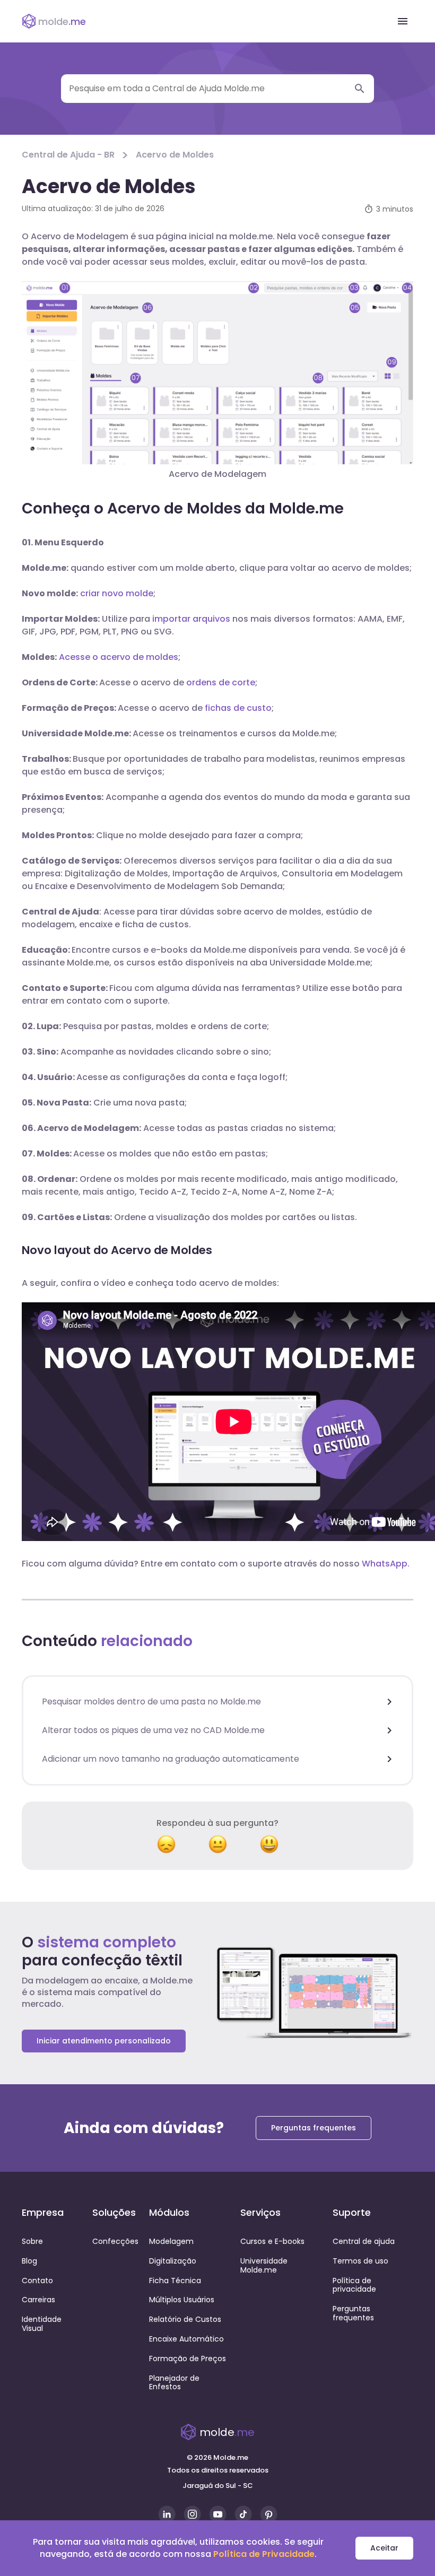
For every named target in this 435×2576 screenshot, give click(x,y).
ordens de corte (221, 682)
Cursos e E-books (272, 2241)
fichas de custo (238, 708)
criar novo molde (117, 593)
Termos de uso (360, 2261)
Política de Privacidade (264, 2554)
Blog (29, 2261)
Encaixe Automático (186, 2339)
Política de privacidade (354, 2285)
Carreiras (38, 2300)
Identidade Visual (42, 2324)
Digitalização (173, 2261)
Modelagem (171, 2241)
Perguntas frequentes (314, 2128)
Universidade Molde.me (264, 2265)
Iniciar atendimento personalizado (104, 2041)
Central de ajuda (364, 2241)
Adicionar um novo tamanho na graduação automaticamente (171, 1759)
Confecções (115, 2241)
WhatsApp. (386, 1564)
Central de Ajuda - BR (68, 155)
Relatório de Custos (185, 2319)
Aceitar (384, 2548)
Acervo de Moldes (175, 155)
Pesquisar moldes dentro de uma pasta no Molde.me (151, 1702)
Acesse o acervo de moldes (119, 657)
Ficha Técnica (175, 2281)
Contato (37, 2281)
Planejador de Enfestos (174, 2383)
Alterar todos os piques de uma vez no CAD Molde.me (153, 1730)
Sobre (32, 2241)
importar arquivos (191, 619)
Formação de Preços (188, 2359)
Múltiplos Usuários (182, 2300)
